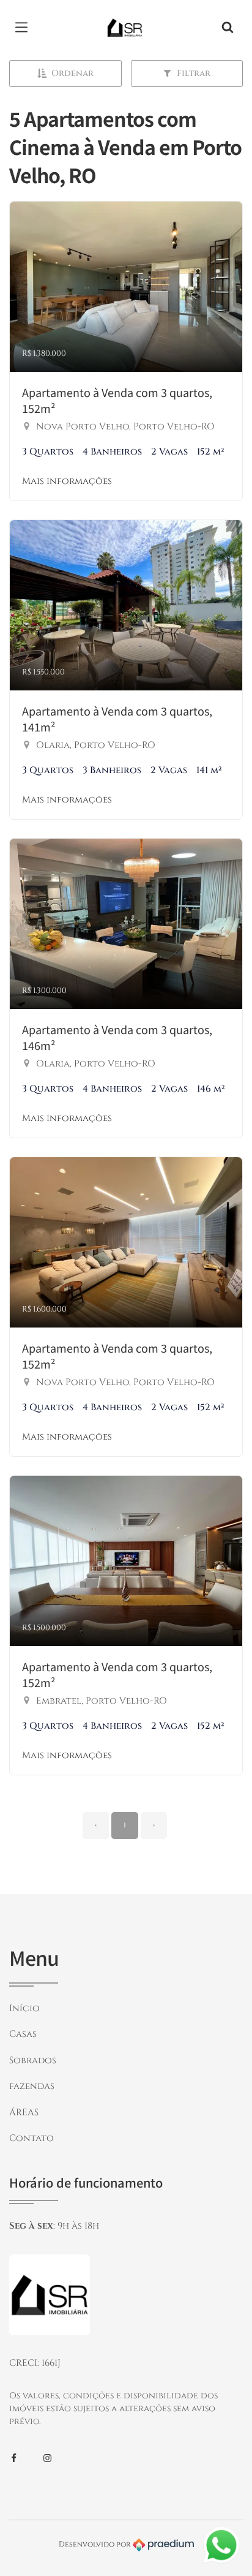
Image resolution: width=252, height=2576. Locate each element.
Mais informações (67, 481)
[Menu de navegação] (24, 28)
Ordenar (72, 73)
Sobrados (33, 2060)
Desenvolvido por (96, 2544)
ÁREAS (24, 2113)
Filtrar (194, 73)
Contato (31, 2138)
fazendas (32, 2086)
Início (24, 2008)
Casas (23, 2034)
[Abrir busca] (228, 28)
